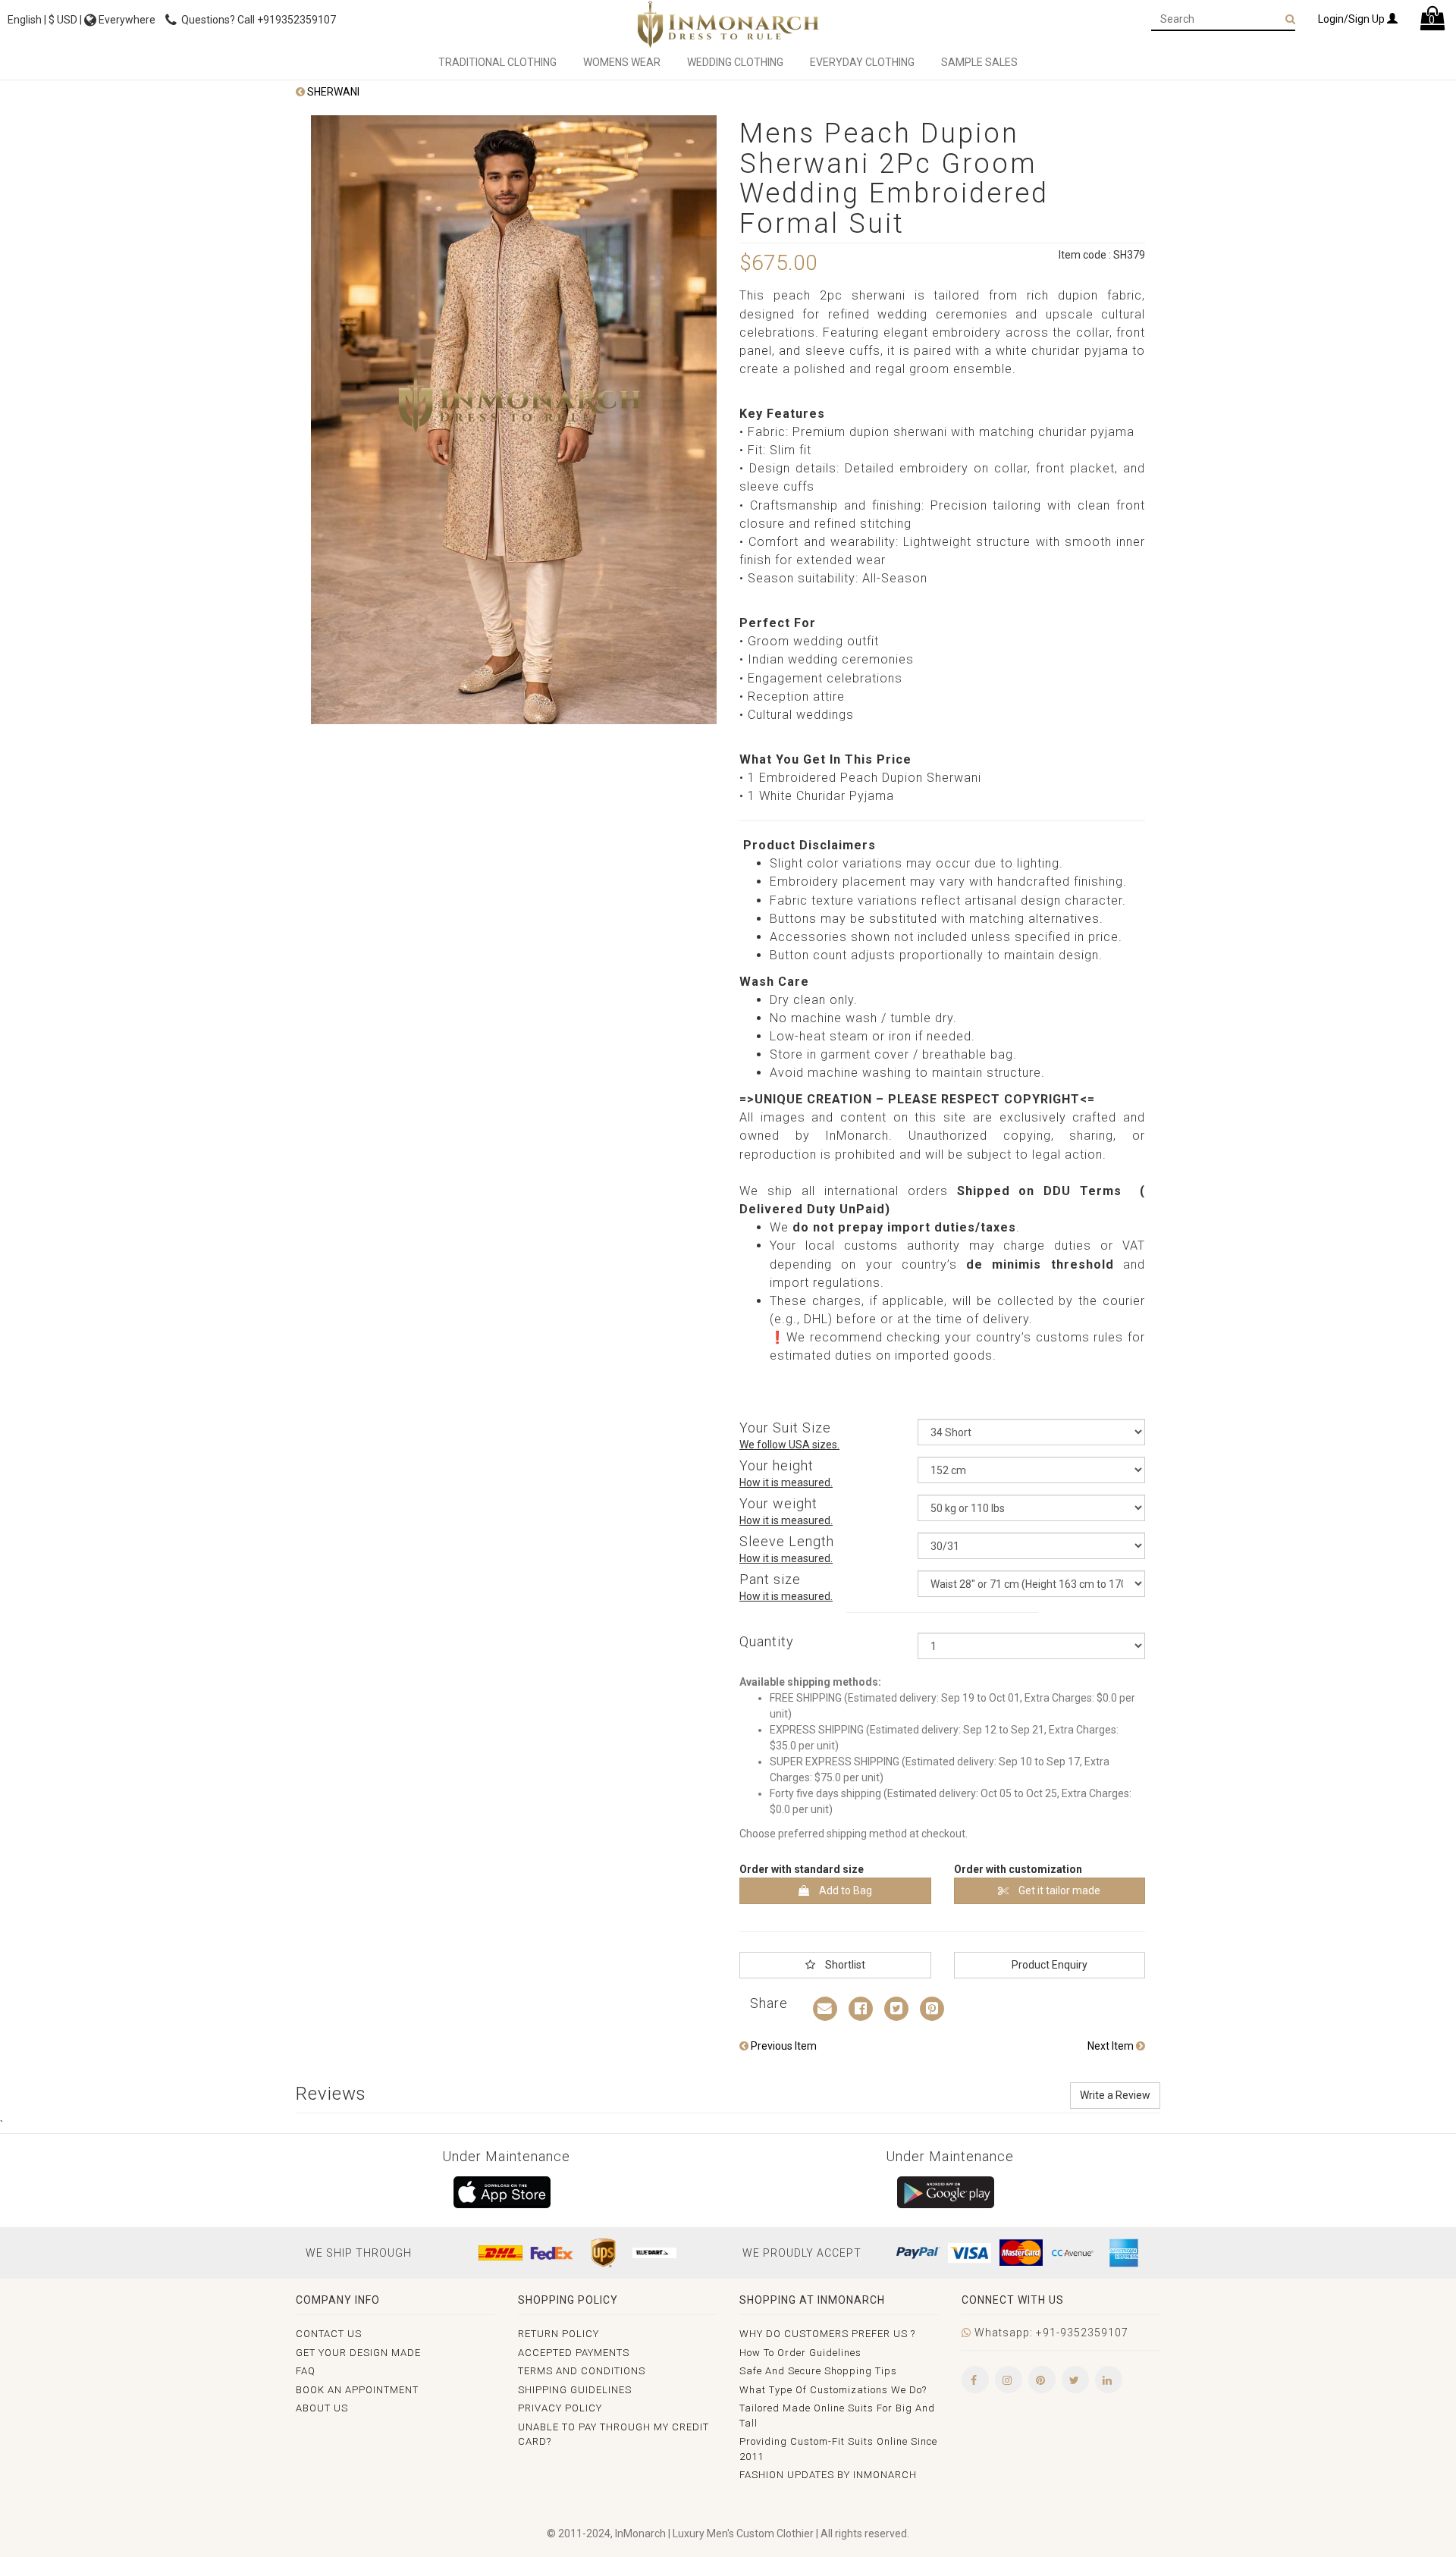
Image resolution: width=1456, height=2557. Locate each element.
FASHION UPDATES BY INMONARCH (828, 2475)
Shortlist (844, 1965)
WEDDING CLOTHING (735, 62)
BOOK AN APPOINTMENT (357, 2390)
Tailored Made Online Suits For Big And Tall (837, 2416)
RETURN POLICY (559, 2334)
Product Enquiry (1050, 1965)
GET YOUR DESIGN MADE (358, 2353)
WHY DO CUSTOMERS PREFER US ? (827, 2334)
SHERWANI (332, 92)
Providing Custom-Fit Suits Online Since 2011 (838, 2449)
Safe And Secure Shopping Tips (818, 2371)
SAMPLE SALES (979, 62)
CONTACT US (329, 2334)
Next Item (1112, 2046)
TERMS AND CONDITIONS (582, 2371)
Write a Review (1115, 2095)
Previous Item (783, 2046)
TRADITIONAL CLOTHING (497, 62)
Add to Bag (844, 1890)
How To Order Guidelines (800, 2353)
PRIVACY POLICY (560, 2408)
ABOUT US (322, 2408)
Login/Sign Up (1352, 19)
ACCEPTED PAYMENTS (574, 2353)
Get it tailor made (1058, 1890)
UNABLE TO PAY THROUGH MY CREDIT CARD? (613, 2435)
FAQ (306, 2371)
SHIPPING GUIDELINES (575, 2390)
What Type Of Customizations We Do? (833, 2390)
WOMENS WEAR (622, 62)
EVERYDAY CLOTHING (862, 62)
